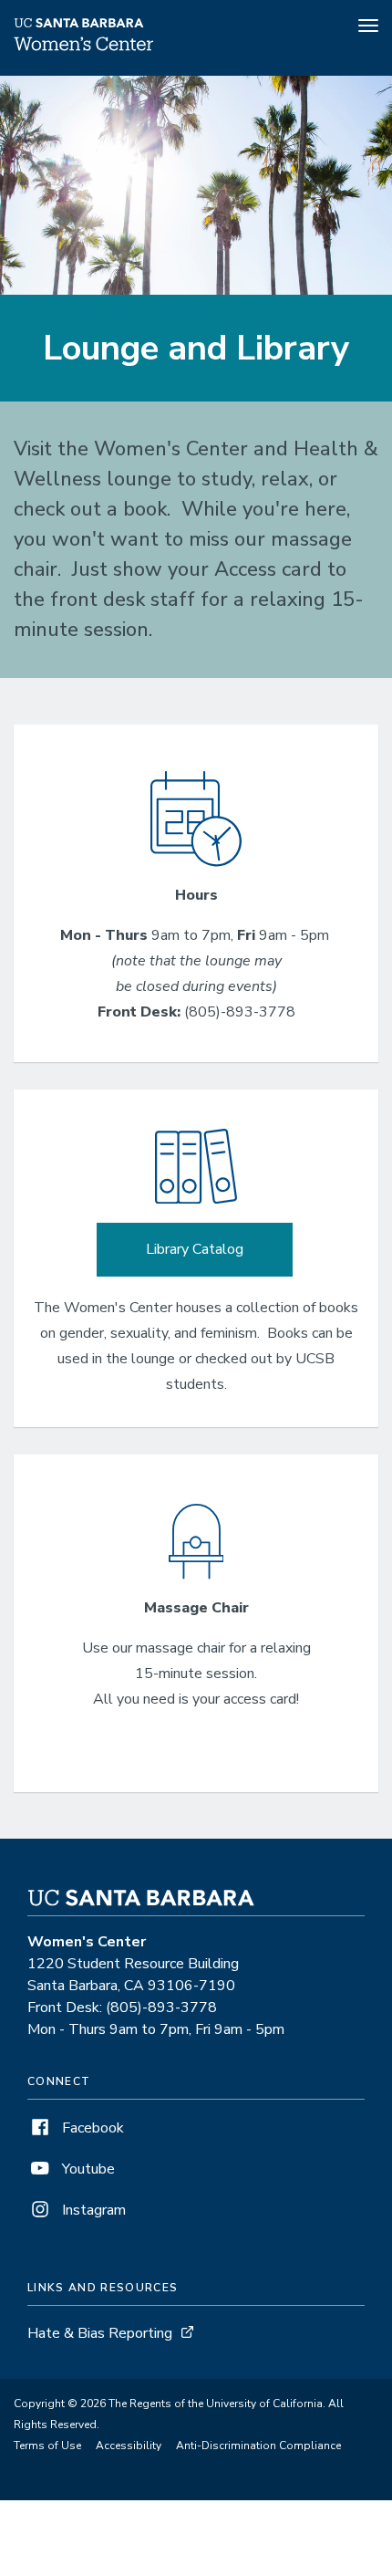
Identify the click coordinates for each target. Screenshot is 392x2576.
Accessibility (129, 2446)
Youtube (87, 2169)
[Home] (84, 50)
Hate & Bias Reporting (100, 2333)
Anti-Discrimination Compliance (258, 2446)
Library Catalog (195, 1249)
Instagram (92, 2210)
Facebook (91, 2128)
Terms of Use (47, 2446)
